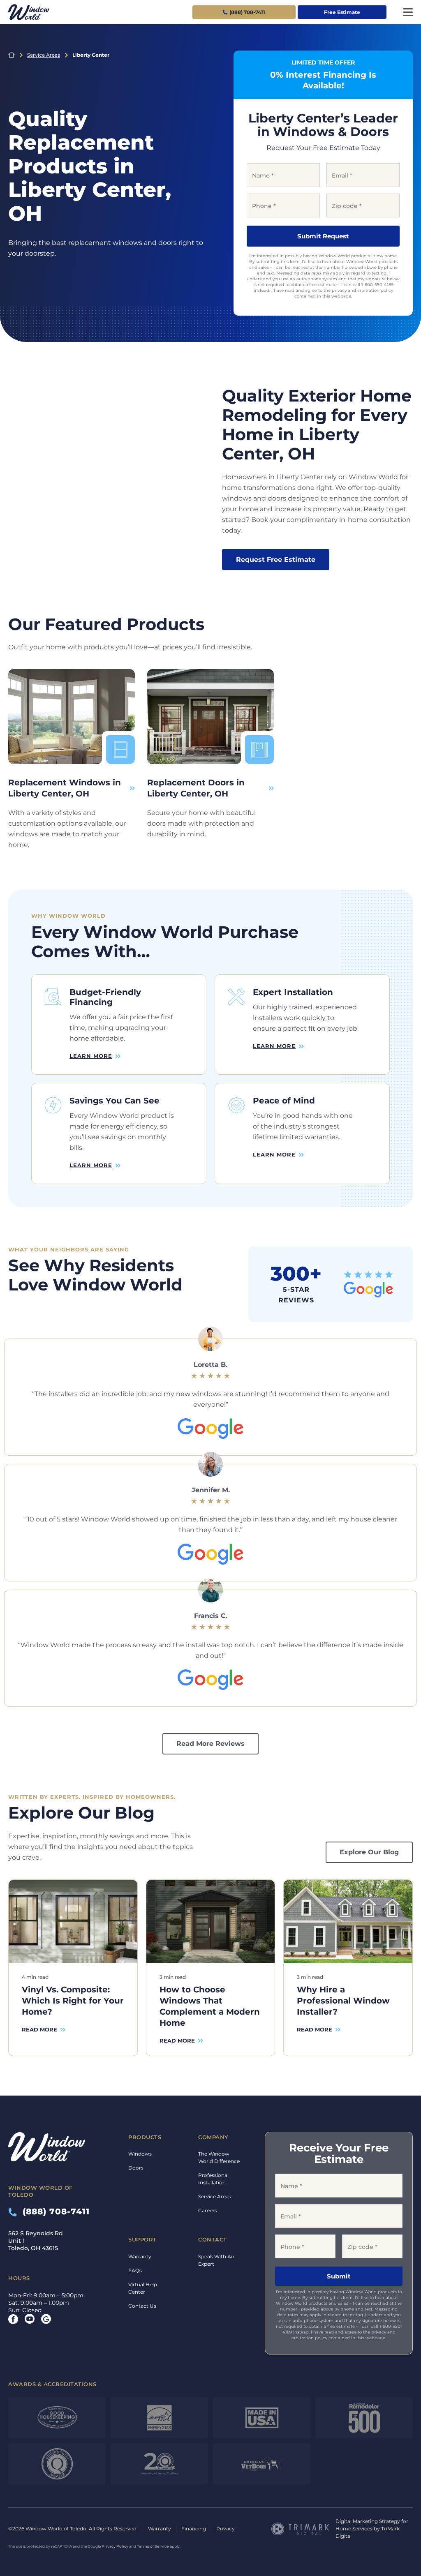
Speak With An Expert (216, 2260)
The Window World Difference (219, 2157)
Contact (213, 2239)
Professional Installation (213, 2179)
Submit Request (323, 236)
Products (145, 2137)
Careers (208, 2210)
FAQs (135, 2270)
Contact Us (142, 2306)
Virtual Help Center (143, 2288)
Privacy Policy (115, 2546)
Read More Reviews (210, 1744)
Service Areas (44, 55)
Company (213, 2137)
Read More (39, 2029)
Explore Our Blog (369, 1852)
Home (12, 55)
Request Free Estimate (276, 560)
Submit (339, 2276)
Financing (194, 2529)
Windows (140, 2154)
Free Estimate (342, 12)
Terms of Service (153, 2546)
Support (142, 2239)
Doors (136, 2168)
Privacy (226, 2529)
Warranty (140, 2256)
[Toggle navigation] (408, 12)
